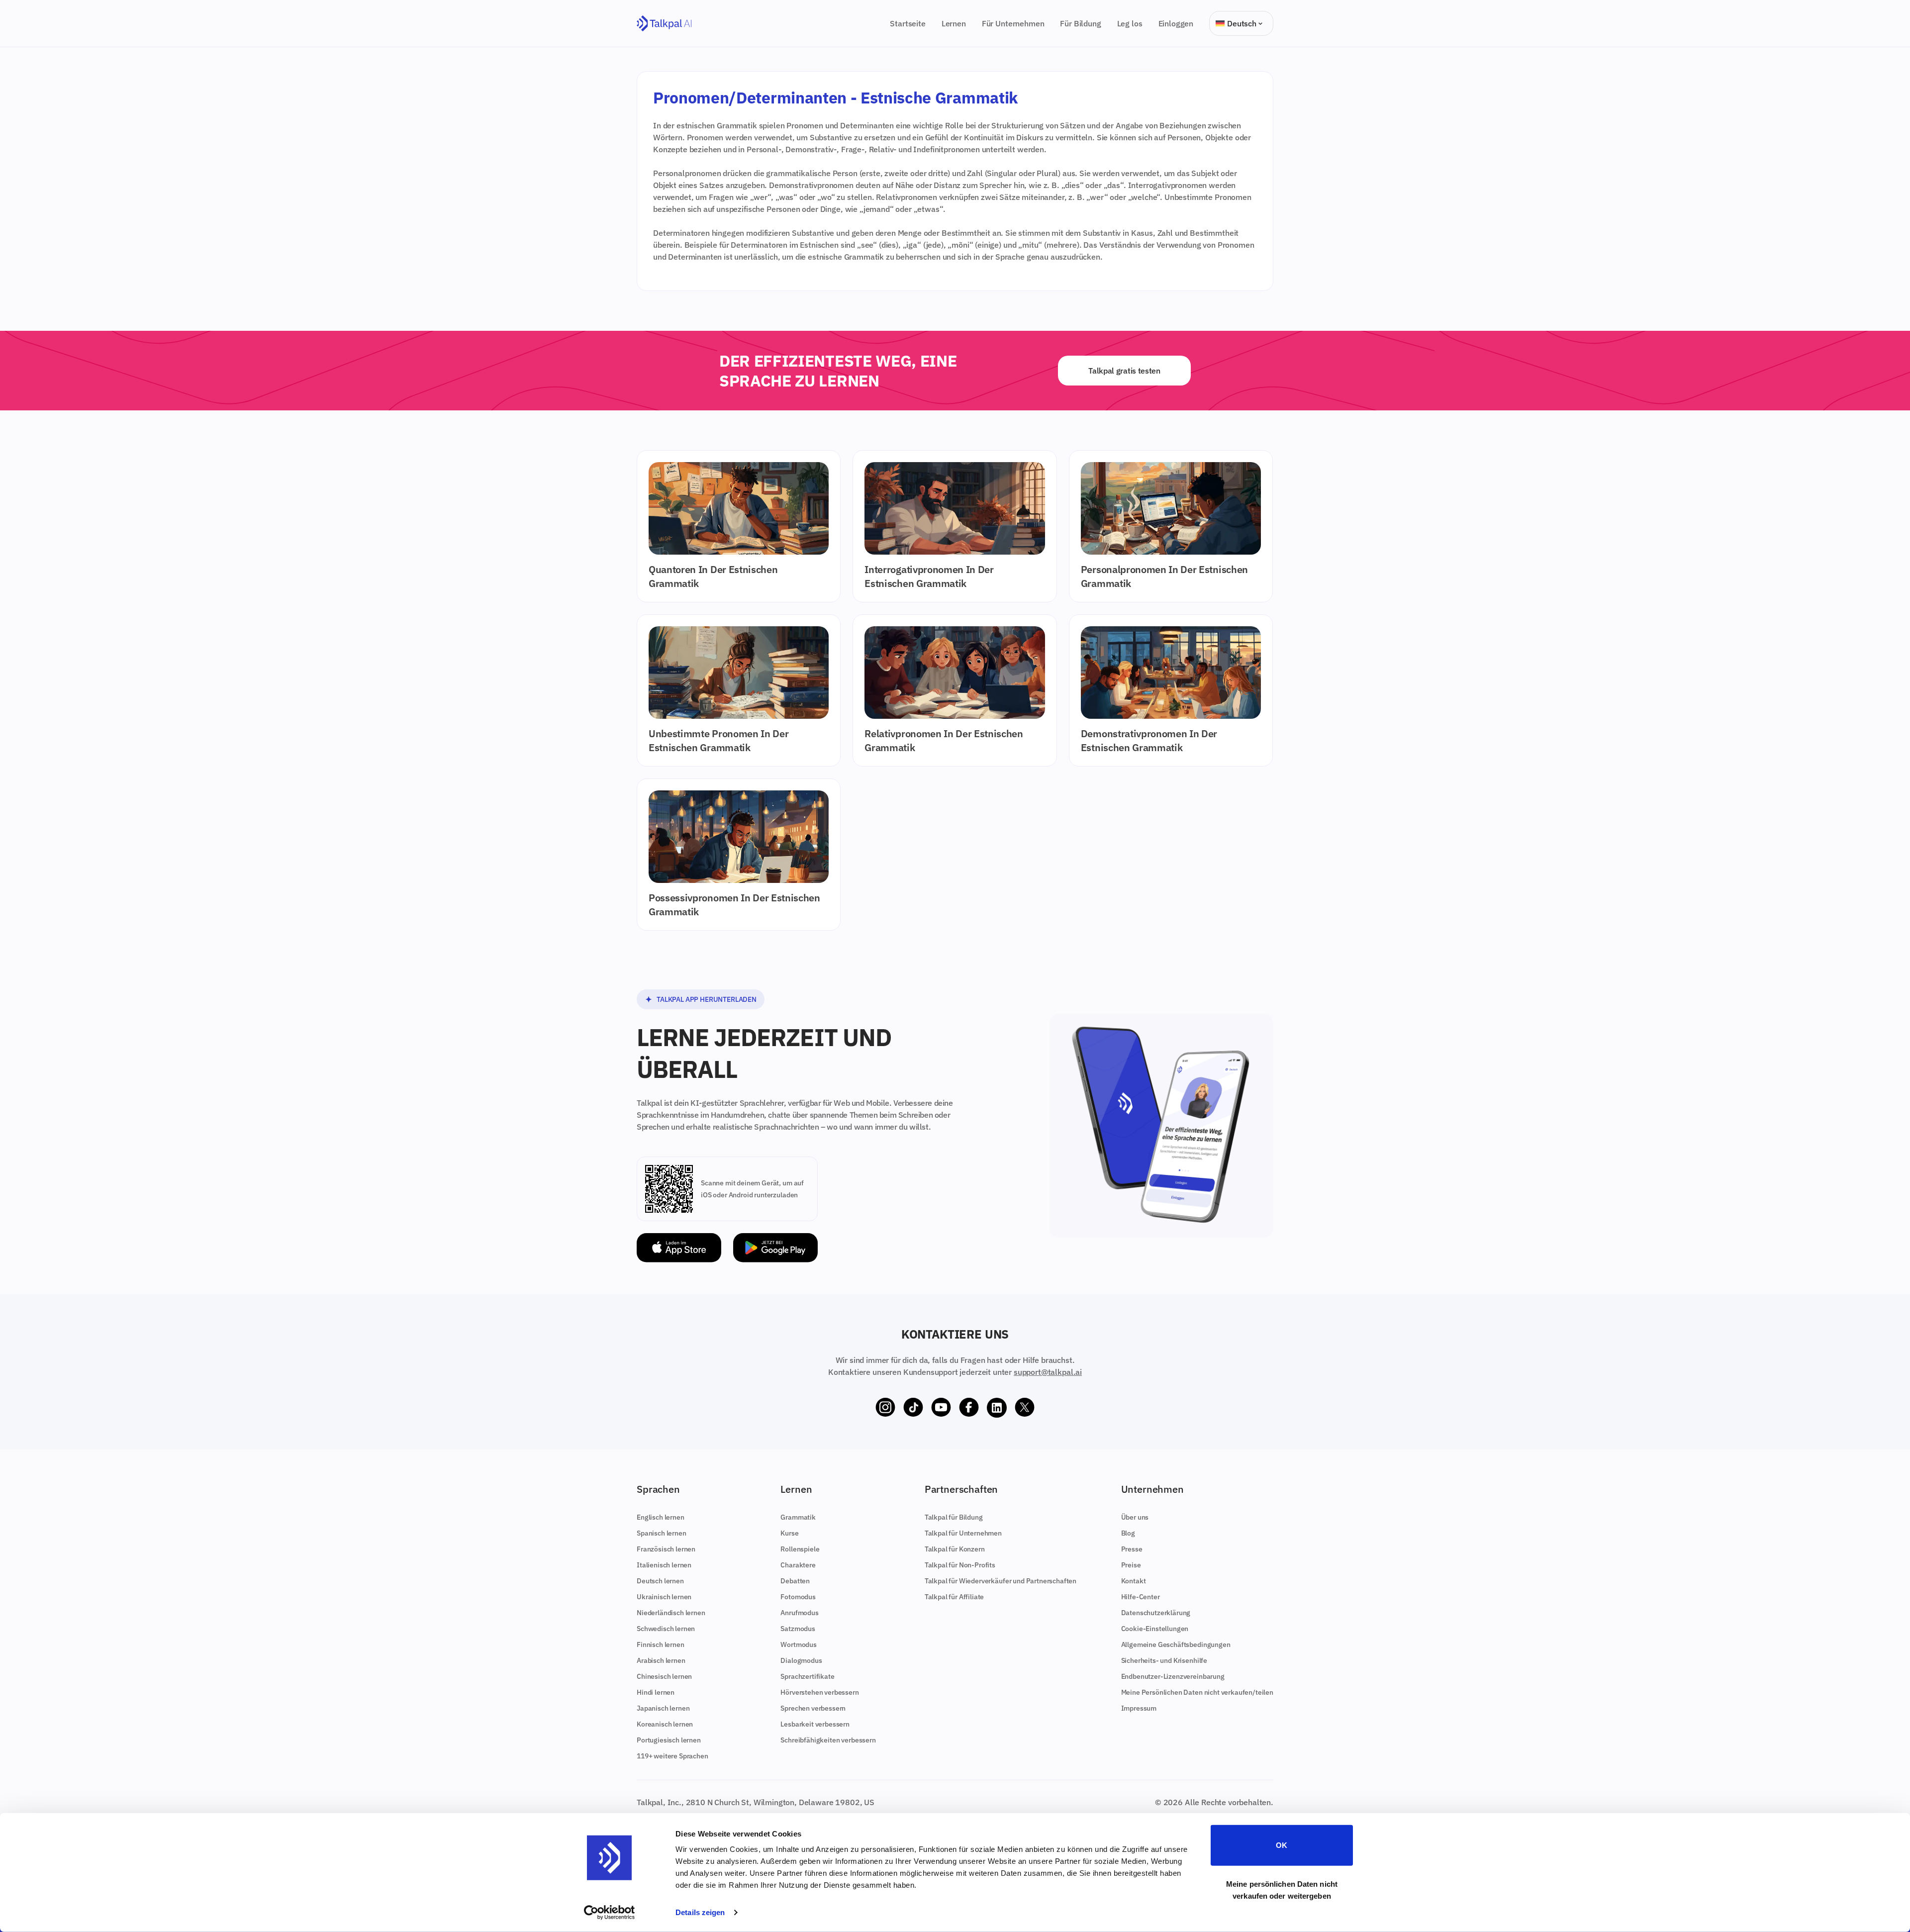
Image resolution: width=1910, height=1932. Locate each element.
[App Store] (679, 1248)
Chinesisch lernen (664, 1676)
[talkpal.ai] (664, 24)
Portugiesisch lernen (669, 1740)
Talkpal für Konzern (955, 1549)
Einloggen (1176, 23)
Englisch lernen (661, 1517)
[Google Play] (775, 1248)
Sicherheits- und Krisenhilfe (1164, 1660)
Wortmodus (799, 1644)
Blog (1128, 1533)
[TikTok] (913, 1408)
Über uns (1135, 1517)
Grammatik (798, 1517)
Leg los (1130, 23)
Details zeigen (700, 1912)
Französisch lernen (666, 1549)
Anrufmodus (799, 1613)
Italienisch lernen (664, 1565)
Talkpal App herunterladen (707, 999)
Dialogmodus (801, 1660)
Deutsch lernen (660, 1581)
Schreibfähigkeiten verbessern (828, 1740)
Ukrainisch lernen (664, 1597)
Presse (1132, 1549)
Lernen (954, 23)
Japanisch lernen (663, 1708)
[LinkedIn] (997, 1408)
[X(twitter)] (1025, 1408)
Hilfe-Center (1141, 1597)
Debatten (795, 1581)
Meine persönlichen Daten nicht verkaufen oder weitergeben (1282, 1889)
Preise (1131, 1565)
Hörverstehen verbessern (819, 1692)
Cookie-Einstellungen (1155, 1629)
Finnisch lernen (661, 1644)
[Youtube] (941, 1408)
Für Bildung (1080, 23)
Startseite (907, 23)
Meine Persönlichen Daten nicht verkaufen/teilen (1197, 1692)
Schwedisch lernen (666, 1629)
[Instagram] (885, 1408)
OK (1282, 1845)
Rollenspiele (800, 1549)
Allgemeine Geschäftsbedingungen (1176, 1644)
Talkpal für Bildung (954, 1517)
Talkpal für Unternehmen (963, 1533)
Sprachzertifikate (807, 1676)
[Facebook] (969, 1408)
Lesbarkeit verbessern (815, 1724)
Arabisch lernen (661, 1660)
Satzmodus (798, 1629)
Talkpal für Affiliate (955, 1597)
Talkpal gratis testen (1124, 371)
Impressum (1139, 1708)
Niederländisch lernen (671, 1613)
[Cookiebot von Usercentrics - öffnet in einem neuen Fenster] (610, 1913)
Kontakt (1134, 1581)
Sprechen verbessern (813, 1708)
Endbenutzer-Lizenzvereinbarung (1173, 1676)
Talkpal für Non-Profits (960, 1565)
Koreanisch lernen (665, 1724)
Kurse (789, 1533)
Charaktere (798, 1565)
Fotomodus (798, 1597)
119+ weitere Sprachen (672, 1756)
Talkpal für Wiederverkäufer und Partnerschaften (1001, 1581)
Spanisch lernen (662, 1533)
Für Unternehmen (1013, 23)
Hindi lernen (656, 1692)
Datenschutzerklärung (1156, 1613)
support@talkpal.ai (1048, 1372)
